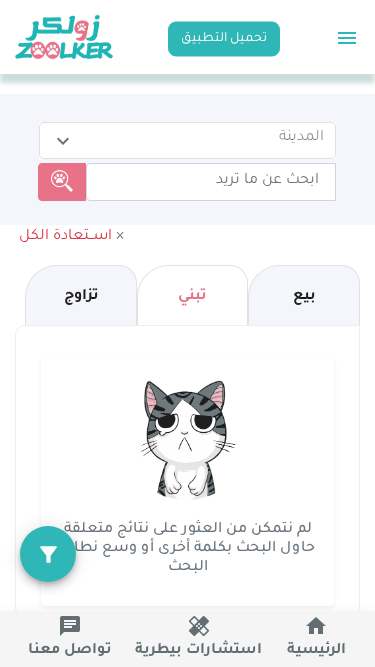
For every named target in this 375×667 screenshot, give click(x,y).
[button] (73, 237)
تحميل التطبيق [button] (224, 38)
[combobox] (187, 138)
